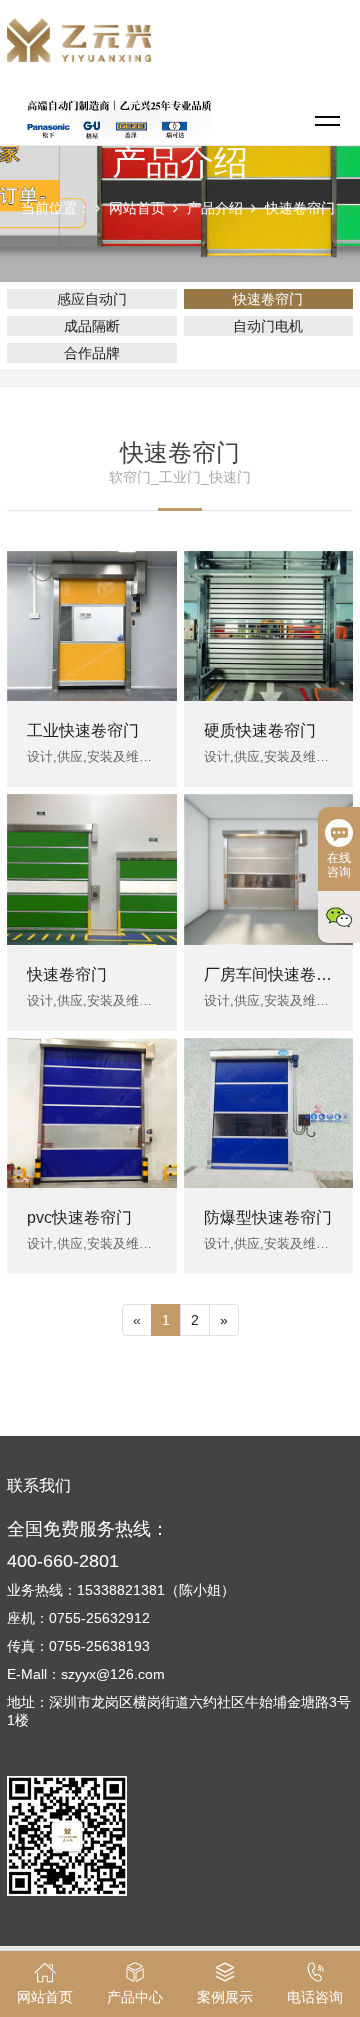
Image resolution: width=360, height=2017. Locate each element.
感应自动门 (92, 299)
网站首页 (137, 208)
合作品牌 (92, 353)
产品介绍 (215, 208)
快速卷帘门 (300, 208)
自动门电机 (268, 326)
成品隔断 (92, 326)
